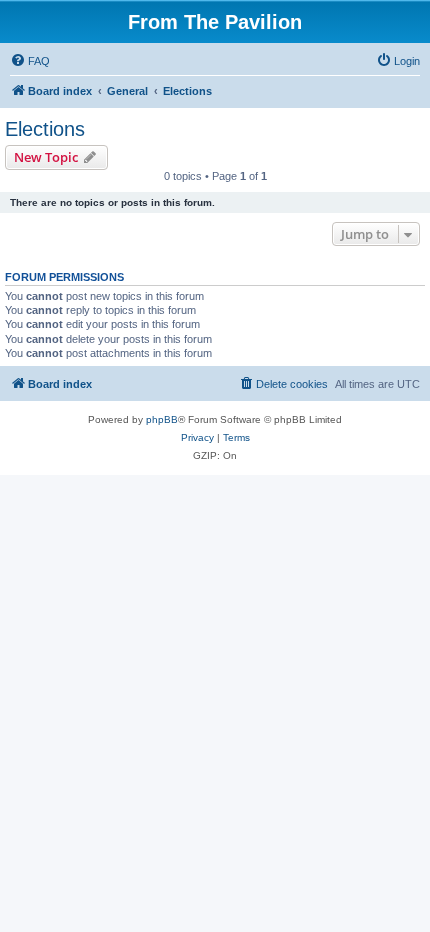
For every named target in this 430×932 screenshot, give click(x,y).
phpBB (162, 419)
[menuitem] (30, 61)
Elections (45, 129)
